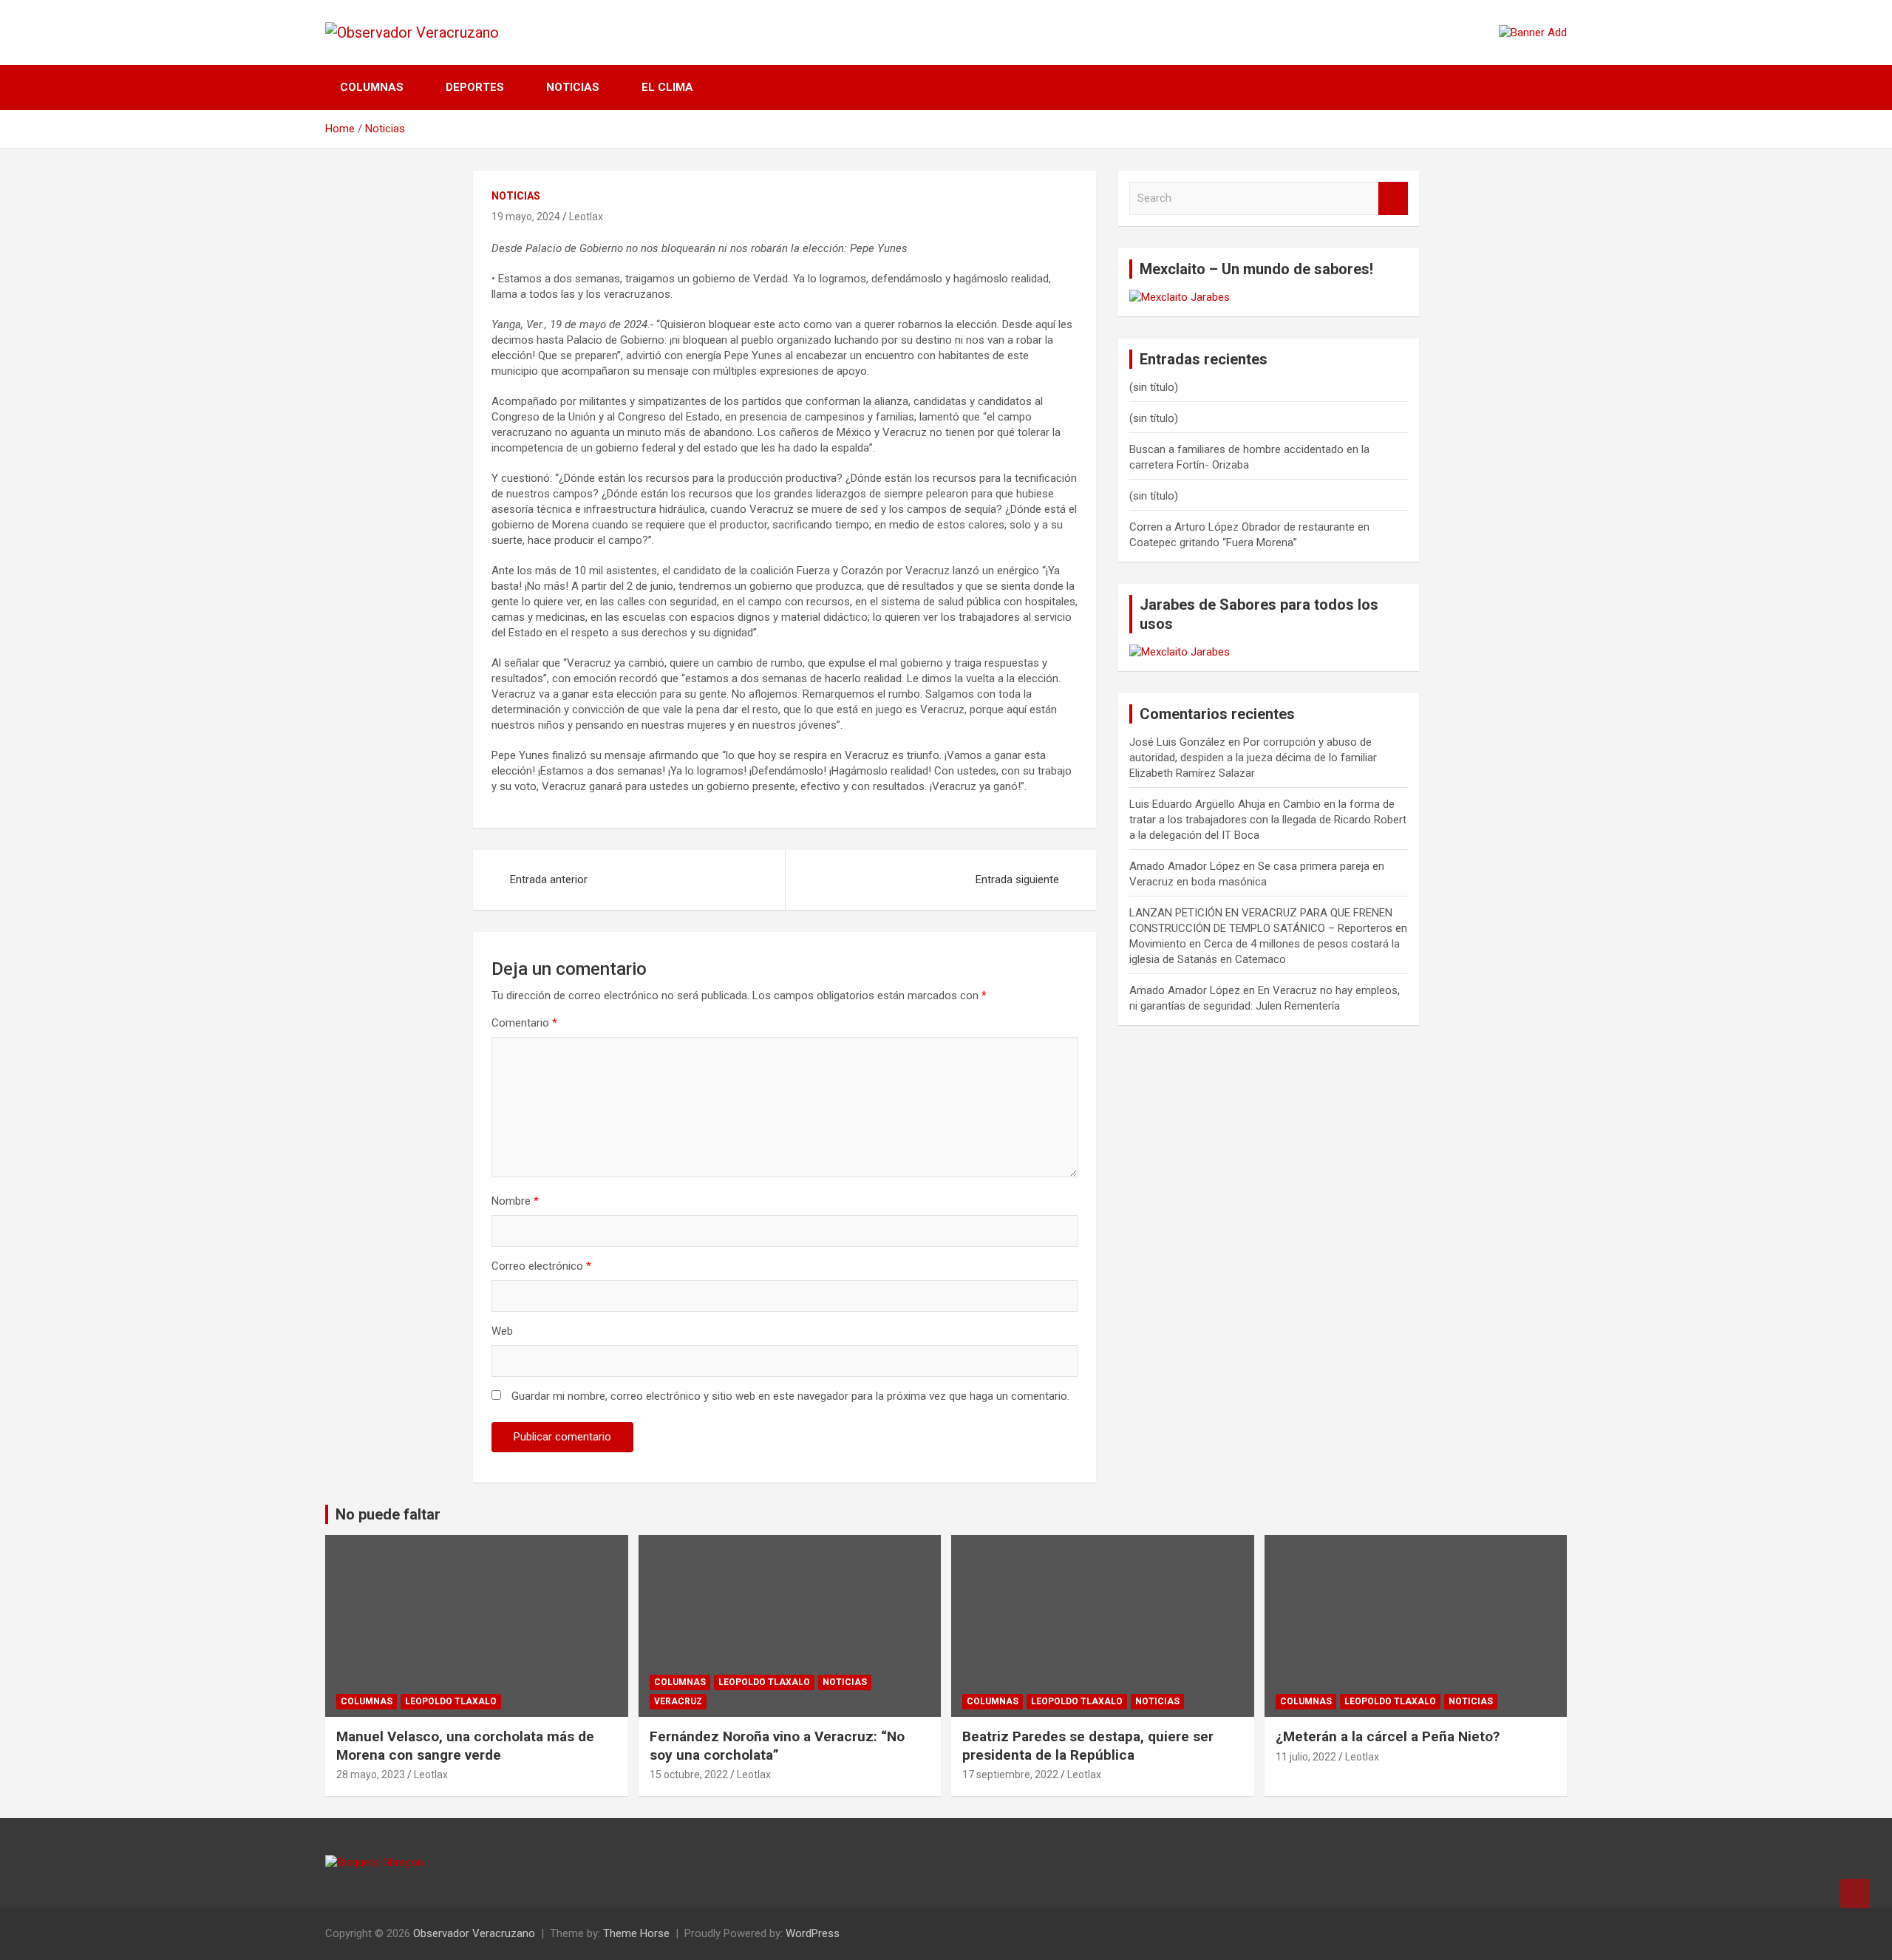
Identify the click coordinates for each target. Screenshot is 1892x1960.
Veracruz (678, 1701)
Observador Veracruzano (474, 1933)
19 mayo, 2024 (526, 217)
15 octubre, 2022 (689, 1774)
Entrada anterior (549, 879)
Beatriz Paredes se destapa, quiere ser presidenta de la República (1088, 1746)
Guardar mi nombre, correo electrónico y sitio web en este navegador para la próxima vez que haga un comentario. (790, 1396)
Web (502, 1331)
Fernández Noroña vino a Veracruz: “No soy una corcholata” (777, 1746)
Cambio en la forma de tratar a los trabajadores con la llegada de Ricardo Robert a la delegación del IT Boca (1268, 820)
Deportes (475, 87)
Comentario (524, 1023)
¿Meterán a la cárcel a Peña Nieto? (1388, 1736)
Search (1393, 198)
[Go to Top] (1855, 1893)
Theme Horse (636, 1933)
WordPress (813, 1933)
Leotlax (586, 217)
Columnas (372, 87)
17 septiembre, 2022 (1010, 1774)
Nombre (515, 1201)
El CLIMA (667, 87)
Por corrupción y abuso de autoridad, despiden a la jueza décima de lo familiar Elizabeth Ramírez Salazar (1253, 758)
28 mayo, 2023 (371, 1774)
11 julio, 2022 (1306, 1757)
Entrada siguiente (1017, 879)
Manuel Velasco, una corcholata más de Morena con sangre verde (465, 1746)
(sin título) (1154, 387)
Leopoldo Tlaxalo (451, 1701)
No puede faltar (388, 1514)
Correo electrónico (541, 1266)
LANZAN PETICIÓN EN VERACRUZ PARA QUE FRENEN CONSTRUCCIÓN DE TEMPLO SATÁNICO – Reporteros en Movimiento (1268, 928)
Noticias (573, 87)
